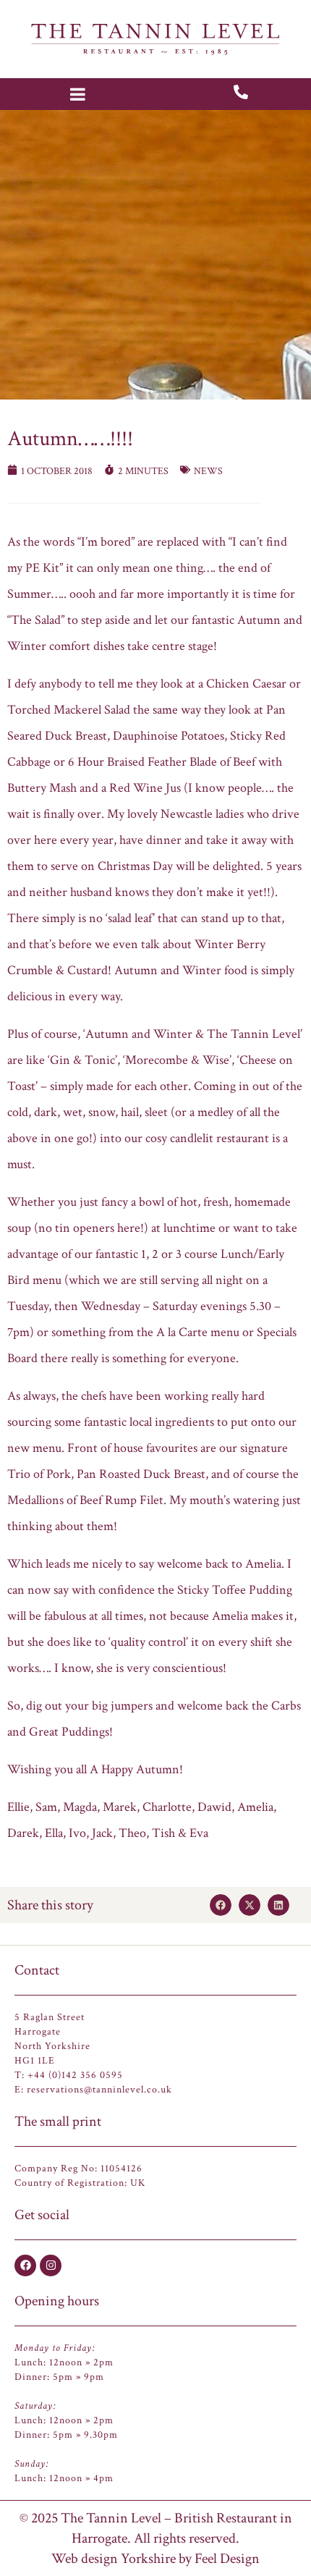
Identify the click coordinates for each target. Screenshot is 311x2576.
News (208, 471)
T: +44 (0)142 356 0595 (69, 2075)
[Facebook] (25, 2265)
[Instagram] (51, 2265)
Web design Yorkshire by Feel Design (155, 2559)
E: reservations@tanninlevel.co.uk (93, 2090)
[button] (221, 1905)
